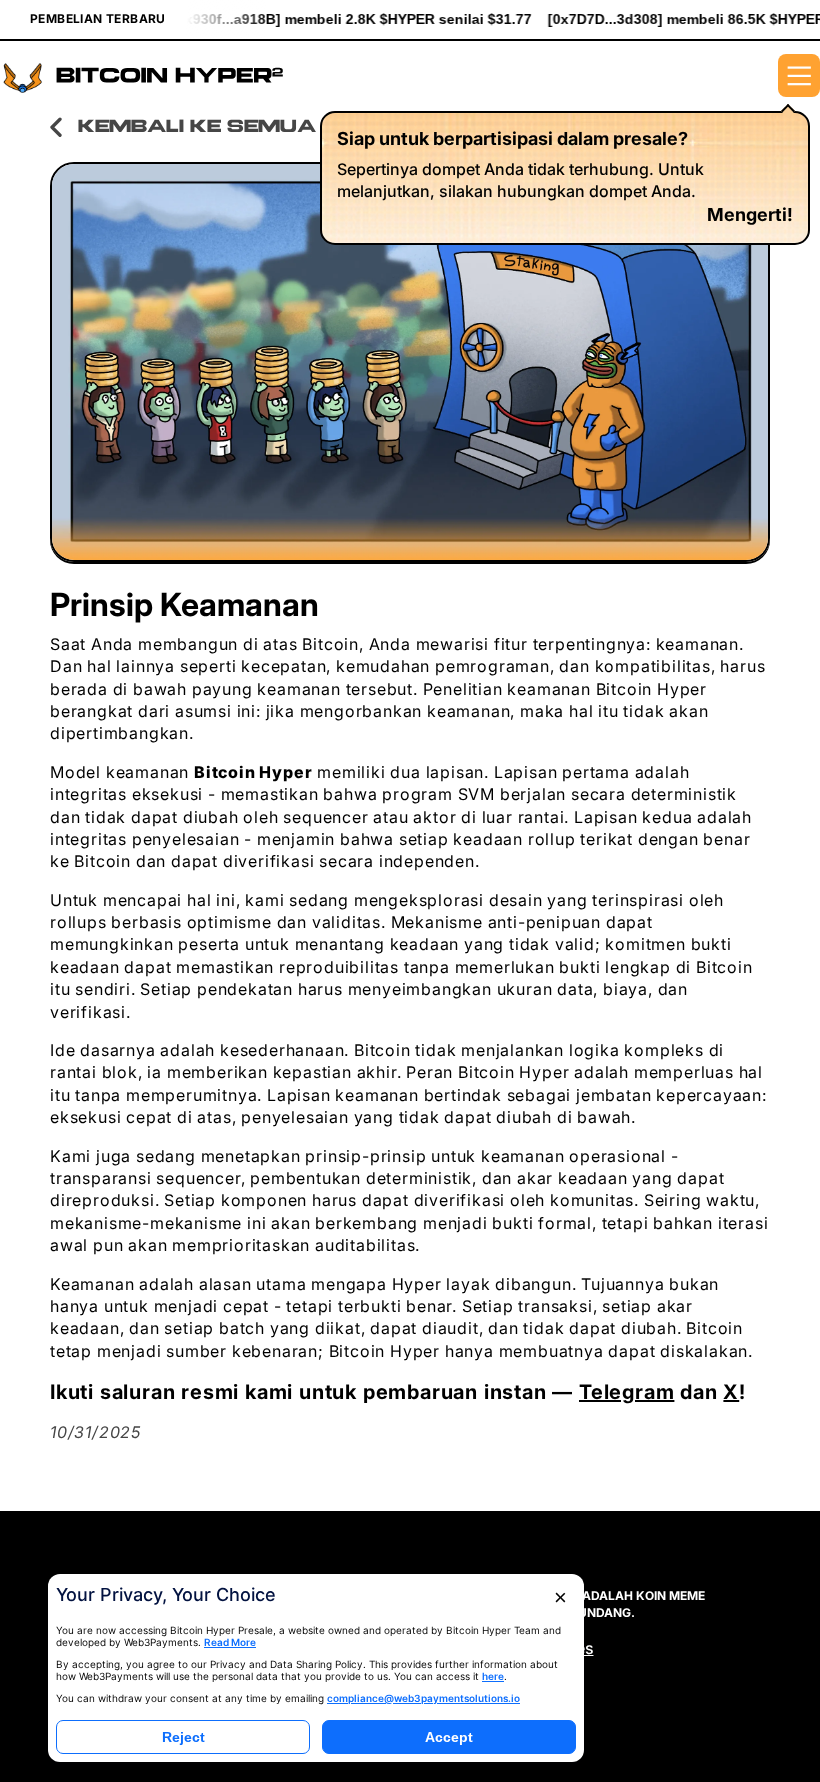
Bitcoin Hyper (253, 772)
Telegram (626, 1392)
